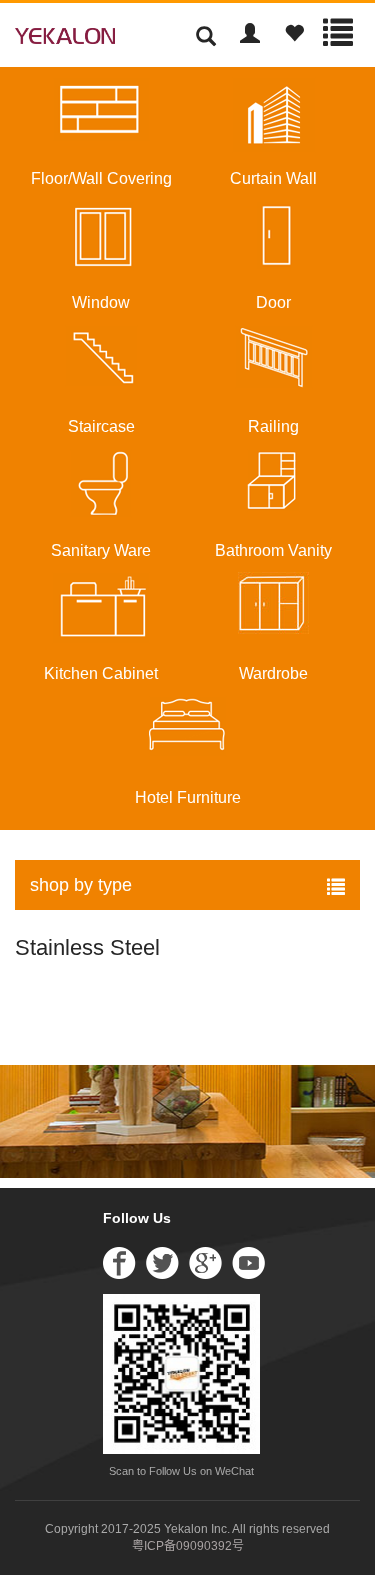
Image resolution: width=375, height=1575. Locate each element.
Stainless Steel (87, 947)
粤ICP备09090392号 (188, 1546)
